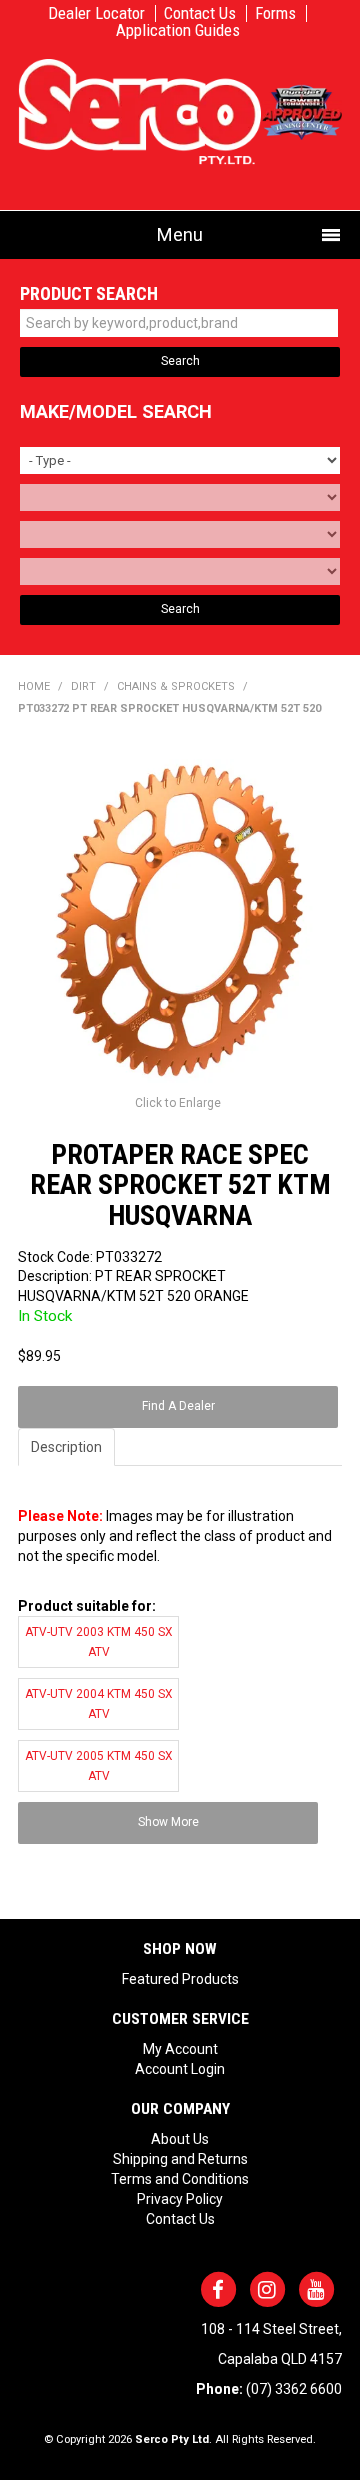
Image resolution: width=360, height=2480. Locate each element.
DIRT (83, 686)
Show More (168, 1822)
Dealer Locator (96, 13)
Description (66, 1447)
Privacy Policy (180, 2199)
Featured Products (180, 1979)
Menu (180, 234)
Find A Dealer (178, 1406)
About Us (180, 2139)
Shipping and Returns (180, 2159)
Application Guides (178, 30)
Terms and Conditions (180, 2179)
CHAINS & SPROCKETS (176, 686)
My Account (180, 2049)
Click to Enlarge (178, 1103)
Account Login (180, 2069)
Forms (275, 13)
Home (34, 686)
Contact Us (200, 13)
